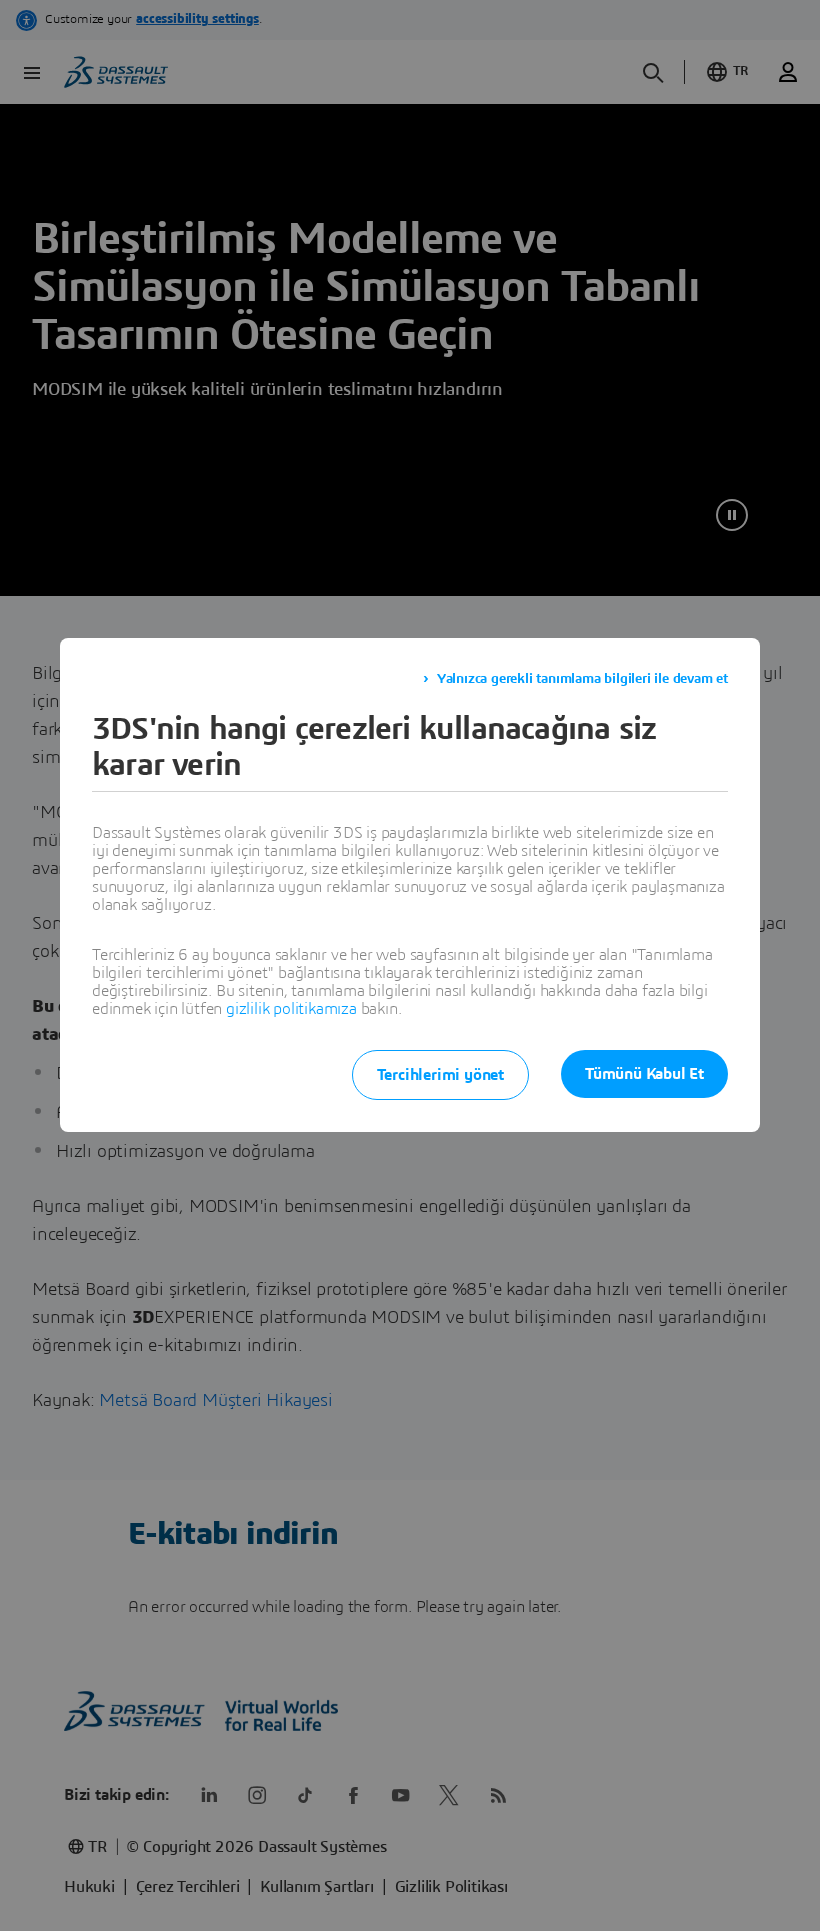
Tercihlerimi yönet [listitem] (440, 1075)
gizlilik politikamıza (291, 1009)
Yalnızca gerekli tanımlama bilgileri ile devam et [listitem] (582, 679)
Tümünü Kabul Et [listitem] (644, 1074)
